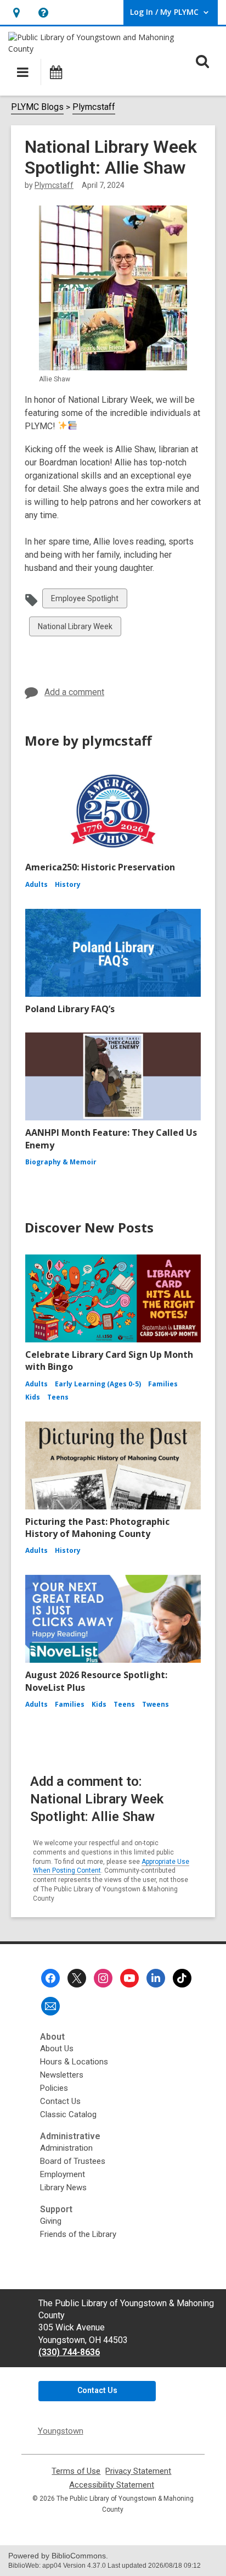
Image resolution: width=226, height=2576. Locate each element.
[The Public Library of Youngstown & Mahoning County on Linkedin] (156, 1978)
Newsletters (62, 2075)
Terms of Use (76, 2471)
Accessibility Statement (112, 2485)
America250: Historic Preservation (100, 867)
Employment (63, 2174)
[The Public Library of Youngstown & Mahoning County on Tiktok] (182, 1978)
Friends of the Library (78, 2234)
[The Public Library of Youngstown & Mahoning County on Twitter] (77, 1978)
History (68, 884)
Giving (51, 2221)
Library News (63, 2188)
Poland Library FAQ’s (70, 1009)
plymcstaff (54, 185)
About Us (57, 2048)
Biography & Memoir (61, 1162)
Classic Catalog (68, 2114)
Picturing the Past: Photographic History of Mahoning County (97, 1528)
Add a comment (74, 692)
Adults (36, 884)
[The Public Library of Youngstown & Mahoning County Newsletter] (50, 2006)
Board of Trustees (73, 2161)
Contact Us (60, 2101)
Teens (58, 1397)
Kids (33, 1397)
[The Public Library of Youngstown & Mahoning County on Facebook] (50, 1978)
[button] (16, 12)
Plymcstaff (94, 107)
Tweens (156, 1704)
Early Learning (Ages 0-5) (98, 1384)
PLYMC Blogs (37, 107)
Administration (66, 2148)
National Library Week (75, 629)
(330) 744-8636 (69, 2352)
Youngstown (61, 2431)
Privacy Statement (138, 2471)
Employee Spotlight (84, 601)
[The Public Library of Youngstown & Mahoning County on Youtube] (129, 1978)
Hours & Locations (74, 2062)
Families (163, 1384)
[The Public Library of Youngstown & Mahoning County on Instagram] (103, 1978)
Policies (54, 2088)
